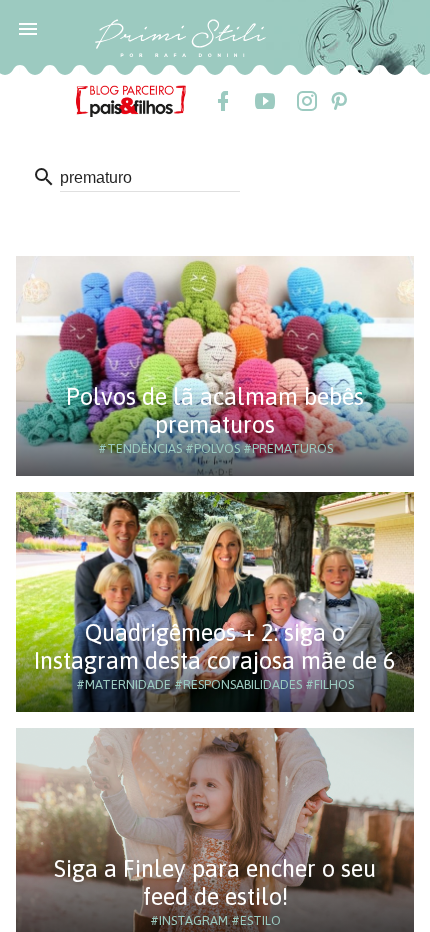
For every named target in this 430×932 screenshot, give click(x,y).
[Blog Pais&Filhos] (131, 100)
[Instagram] (306, 101)
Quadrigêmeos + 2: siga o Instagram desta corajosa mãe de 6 (215, 646)
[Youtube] (264, 101)
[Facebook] (222, 101)
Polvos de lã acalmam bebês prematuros (215, 410)
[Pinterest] (338, 101)
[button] (28, 28)
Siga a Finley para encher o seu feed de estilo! (215, 882)
